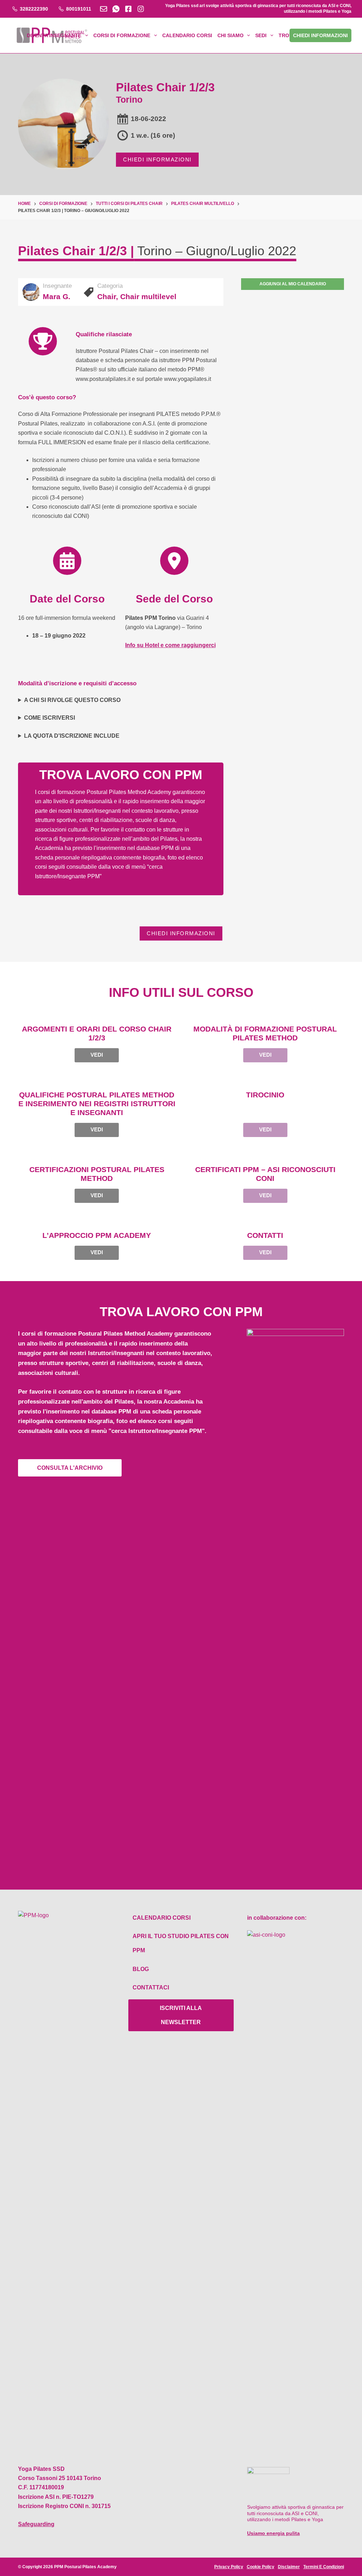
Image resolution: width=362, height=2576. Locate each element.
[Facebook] (128, 9)
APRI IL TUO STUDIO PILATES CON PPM (181, 1943)
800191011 (79, 9)
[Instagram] (141, 9)
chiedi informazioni (320, 35)
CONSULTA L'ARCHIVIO (70, 1468)
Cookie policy (261, 2567)
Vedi (97, 1055)
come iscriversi (49, 718)
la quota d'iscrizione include (72, 736)
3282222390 (34, 9)
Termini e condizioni (324, 2567)
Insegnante (57, 286)
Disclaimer (289, 2567)
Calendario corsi (162, 1918)
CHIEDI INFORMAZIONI (157, 159)
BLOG (141, 1969)
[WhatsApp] (116, 9)
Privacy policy (229, 2567)
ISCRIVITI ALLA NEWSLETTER (181, 2015)
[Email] (104, 9)
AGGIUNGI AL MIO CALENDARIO (293, 284)
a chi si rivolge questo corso (72, 700)
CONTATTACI (151, 1987)
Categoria (110, 286)
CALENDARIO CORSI (187, 35)
